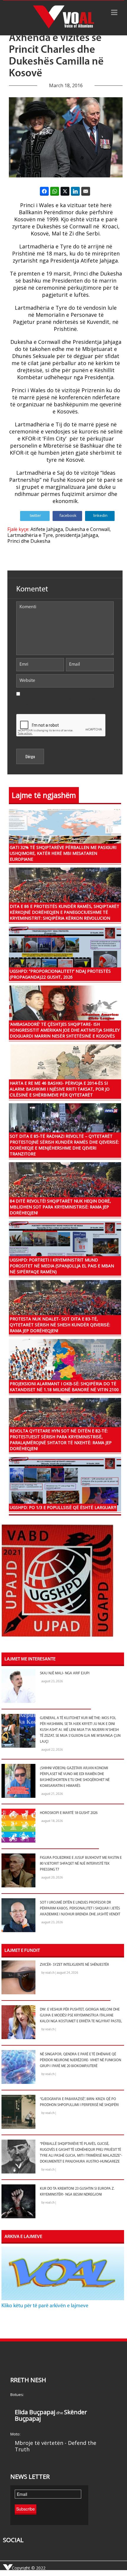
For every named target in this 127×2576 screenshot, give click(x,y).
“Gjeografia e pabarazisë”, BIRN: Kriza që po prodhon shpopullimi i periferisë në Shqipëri (79, 2102)
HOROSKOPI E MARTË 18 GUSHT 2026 (69, 1813)
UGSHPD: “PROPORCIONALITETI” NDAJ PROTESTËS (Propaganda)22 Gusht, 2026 (60, 974)
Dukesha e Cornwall (87, 529)
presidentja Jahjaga (77, 535)
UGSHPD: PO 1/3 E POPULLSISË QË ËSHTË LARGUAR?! (63, 1507)
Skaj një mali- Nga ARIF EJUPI (65, 1673)
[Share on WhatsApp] (55, 191)
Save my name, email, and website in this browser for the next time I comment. (63, 702)
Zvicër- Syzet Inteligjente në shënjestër (74, 1965)
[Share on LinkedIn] (75, 191)
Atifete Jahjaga (47, 529)
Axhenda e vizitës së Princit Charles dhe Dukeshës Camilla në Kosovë (56, 56)
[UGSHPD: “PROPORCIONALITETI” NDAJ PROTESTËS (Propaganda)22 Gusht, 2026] (65, 953)
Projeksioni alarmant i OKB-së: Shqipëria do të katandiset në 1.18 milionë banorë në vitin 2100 (64, 1387)
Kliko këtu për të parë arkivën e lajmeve (45, 2306)
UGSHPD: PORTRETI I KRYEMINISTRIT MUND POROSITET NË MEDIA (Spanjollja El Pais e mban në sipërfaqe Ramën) (62, 1266)
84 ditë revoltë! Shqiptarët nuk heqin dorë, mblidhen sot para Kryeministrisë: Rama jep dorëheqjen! (60, 1207)
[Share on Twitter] (65, 191)
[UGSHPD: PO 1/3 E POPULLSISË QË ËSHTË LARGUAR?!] (65, 1484)
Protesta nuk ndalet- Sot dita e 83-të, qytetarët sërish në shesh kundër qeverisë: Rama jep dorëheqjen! (60, 1325)
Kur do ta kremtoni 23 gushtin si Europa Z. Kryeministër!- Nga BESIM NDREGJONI (77, 2192)
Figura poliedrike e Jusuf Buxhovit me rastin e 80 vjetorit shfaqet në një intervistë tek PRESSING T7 (81, 1864)
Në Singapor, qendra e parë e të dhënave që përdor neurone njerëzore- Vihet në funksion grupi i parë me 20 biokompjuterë (80, 2060)
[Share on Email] (86, 191)
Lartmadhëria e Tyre (30, 535)
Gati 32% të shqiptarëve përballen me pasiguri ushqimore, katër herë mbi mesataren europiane (63, 853)
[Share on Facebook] (44, 191)
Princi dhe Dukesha (29, 541)
